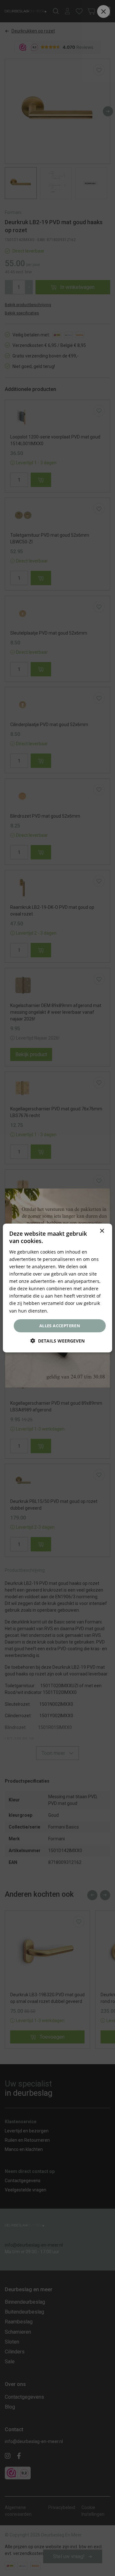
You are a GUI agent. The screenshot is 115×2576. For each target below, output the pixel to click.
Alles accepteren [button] (60, 1326)
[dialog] (57, 1288)
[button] (57, 1341)
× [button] (102, 1231)
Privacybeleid (64, 1310)
